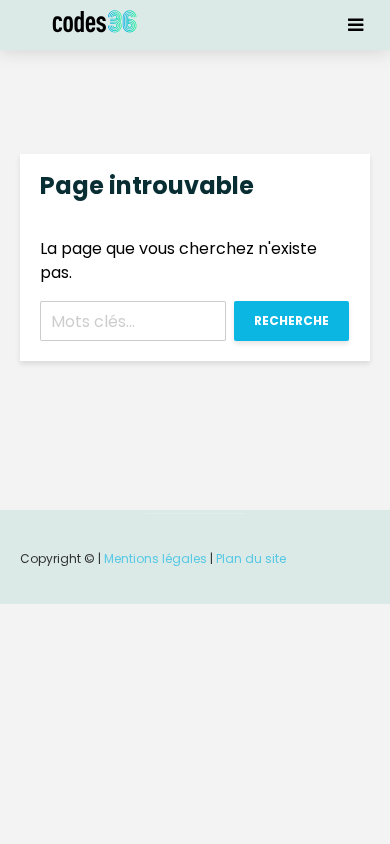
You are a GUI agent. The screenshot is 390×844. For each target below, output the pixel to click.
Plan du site (251, 558)
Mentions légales (155, 558)
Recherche (291, 320)
